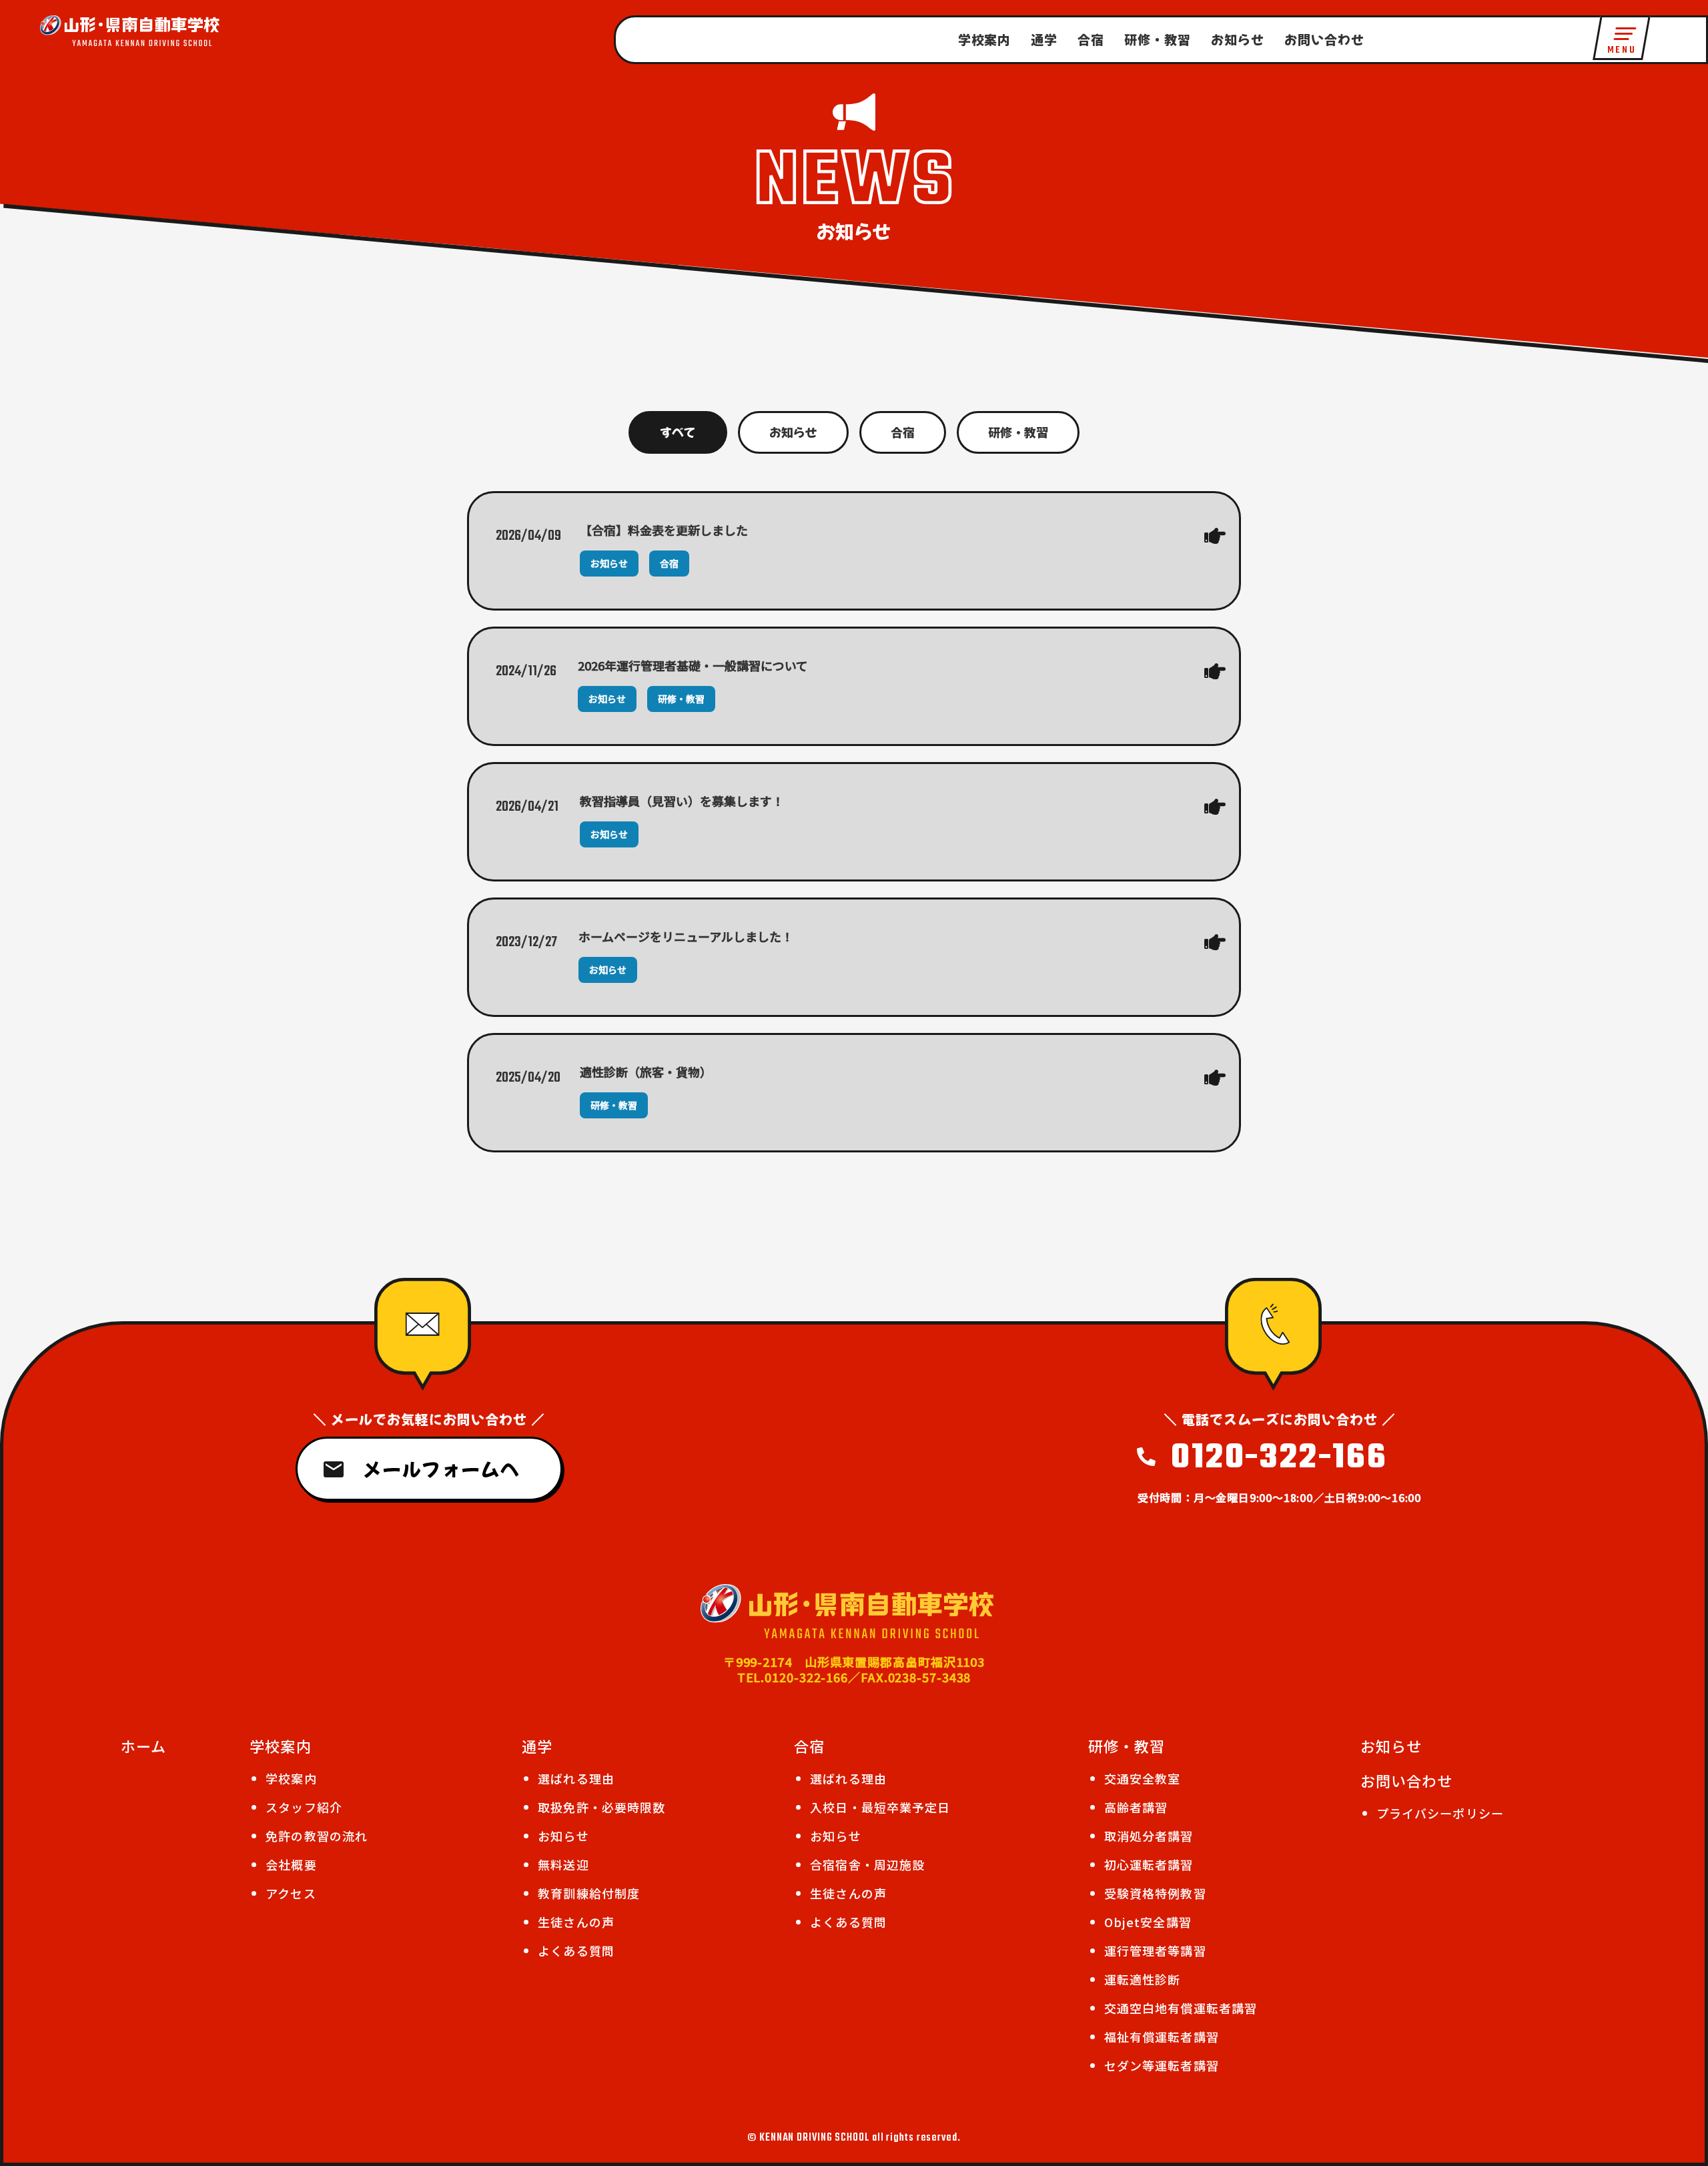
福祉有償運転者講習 (1162, 2037)
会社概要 (291, 1864)
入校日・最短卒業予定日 (880, 1807)
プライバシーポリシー (1440, 1813)
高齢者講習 (1136, 1807)
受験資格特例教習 (1155, 1893)
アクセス (291, 1893)
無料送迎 (563, 1864)
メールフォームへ (441, 1469)
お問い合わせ (1324, 39)
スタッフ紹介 (304, 1807)
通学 (1044, 39)
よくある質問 (576, 1950)
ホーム (143, 1746)
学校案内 (985, 39)
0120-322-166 (1279, 1458)
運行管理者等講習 (1155, 1950)
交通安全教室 (1143, 1778)
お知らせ (1238, 39)
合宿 (1091, 39)
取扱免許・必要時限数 (601, 1807)
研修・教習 (1158, 39)
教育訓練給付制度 (589, 1893)
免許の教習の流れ (317, 1836)
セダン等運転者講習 (1162, 2065)
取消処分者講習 (1149, 1836)
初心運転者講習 (1149, 1864)
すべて (678, 432)
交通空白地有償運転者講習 (1181, 2008)
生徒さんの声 (576, 1922)
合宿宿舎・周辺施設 (867, 1864)
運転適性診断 (1143, 1979)
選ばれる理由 (576, 1778)
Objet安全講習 (1148, 1922)
